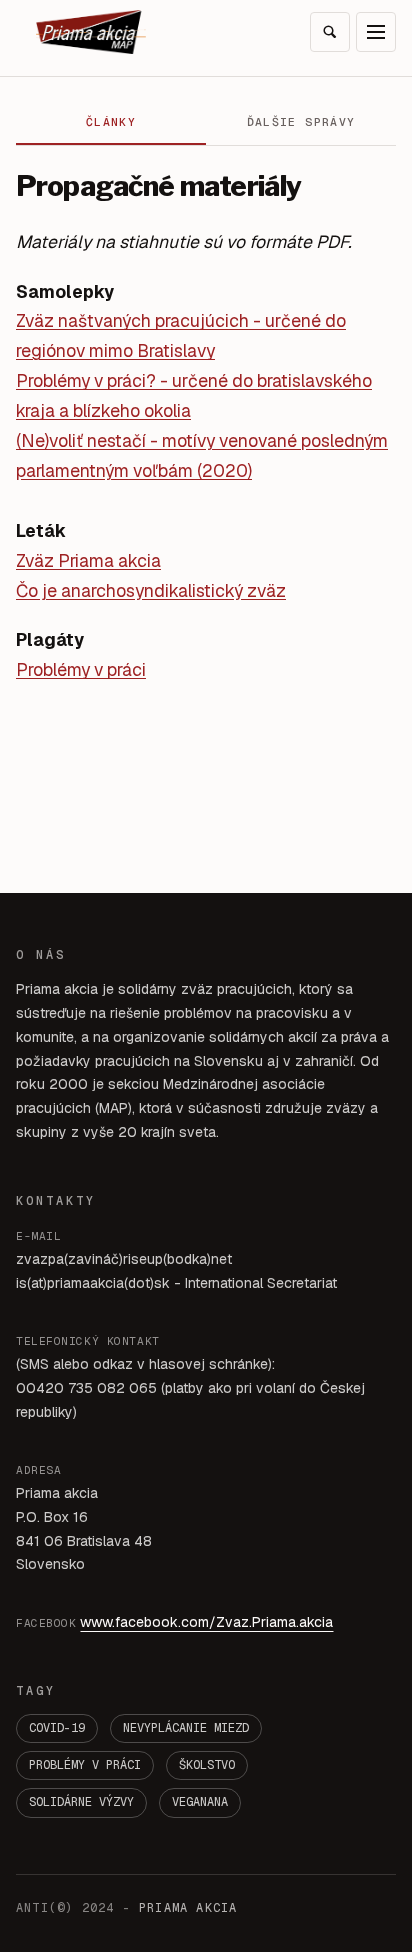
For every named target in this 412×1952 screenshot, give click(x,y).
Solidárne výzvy (81, 1802)
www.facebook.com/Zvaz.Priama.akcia (206, 1622)
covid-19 (57, 1728)
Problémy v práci (81, 669)
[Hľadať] (330, 32)
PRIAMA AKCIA (188, 1908)
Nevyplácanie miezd (186, 1728)
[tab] (111, 123)
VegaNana (200, 1802)
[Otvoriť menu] (376, 32)
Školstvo (207, 1765)
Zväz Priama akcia (88, 560)
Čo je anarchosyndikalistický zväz (151, 590)
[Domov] (91, 32)
